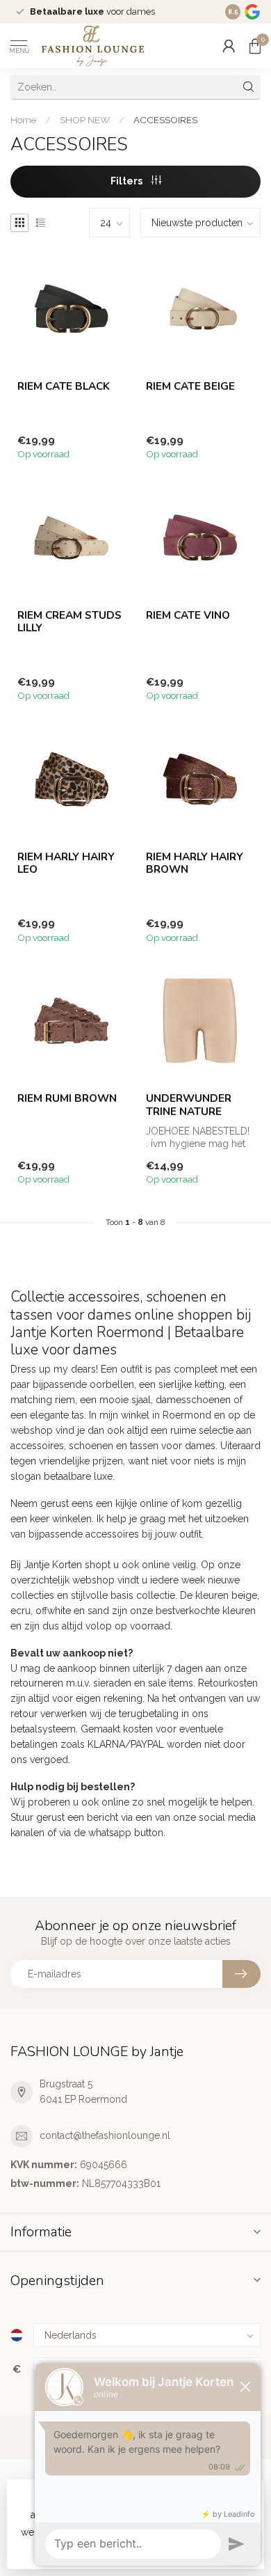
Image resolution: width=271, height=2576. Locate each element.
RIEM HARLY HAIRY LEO (66, 863)
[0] (255, 46)
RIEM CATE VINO (188, 615)
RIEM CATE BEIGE (190, 386)
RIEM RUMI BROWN (67, 1098)
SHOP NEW (85, 120)
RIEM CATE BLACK (64, 386)
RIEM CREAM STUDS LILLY (69, 622)
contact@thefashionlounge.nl (105, 2135)
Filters (128, 181)
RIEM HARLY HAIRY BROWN (195, 863)
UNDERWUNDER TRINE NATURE (189, 1105)
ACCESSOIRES (165, 120)
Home (23, 120)
